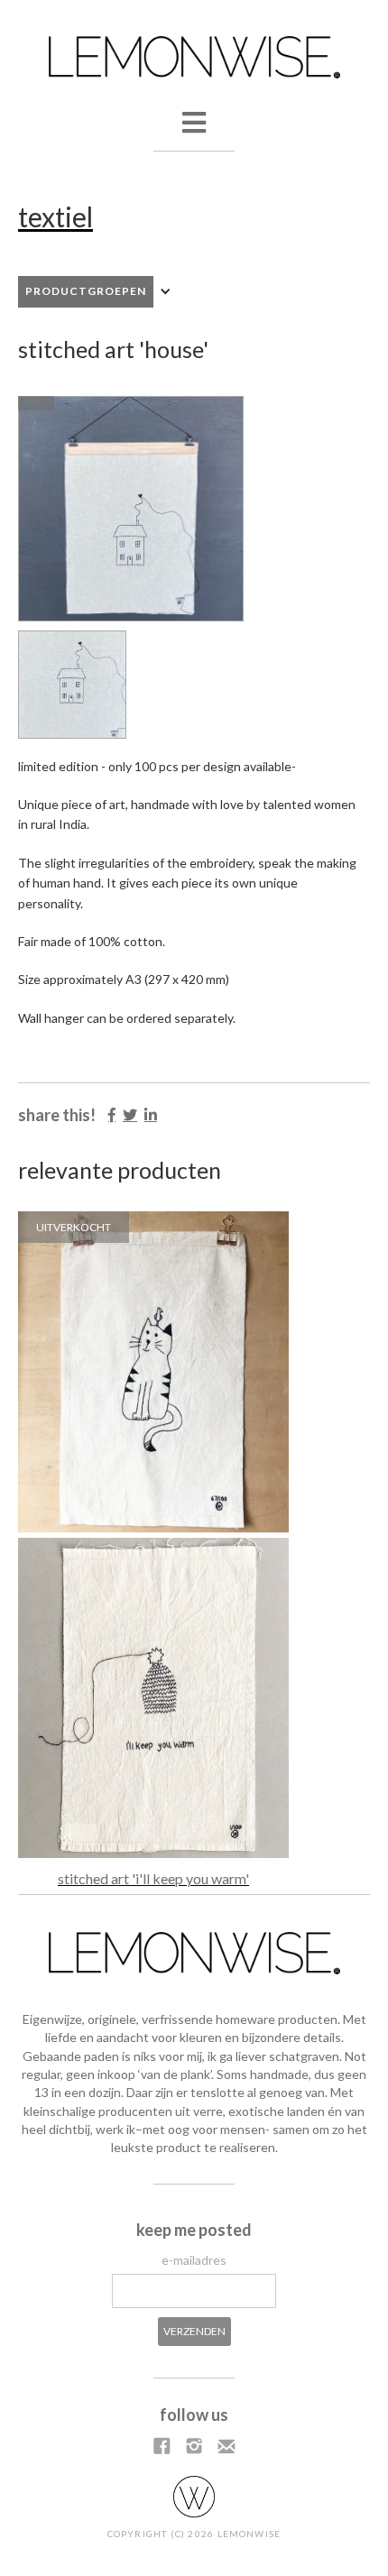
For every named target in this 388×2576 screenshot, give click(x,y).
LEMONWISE (249, 2534)
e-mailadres (194, 2260)
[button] (194, 145)
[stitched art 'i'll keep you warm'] (153, 1698)
